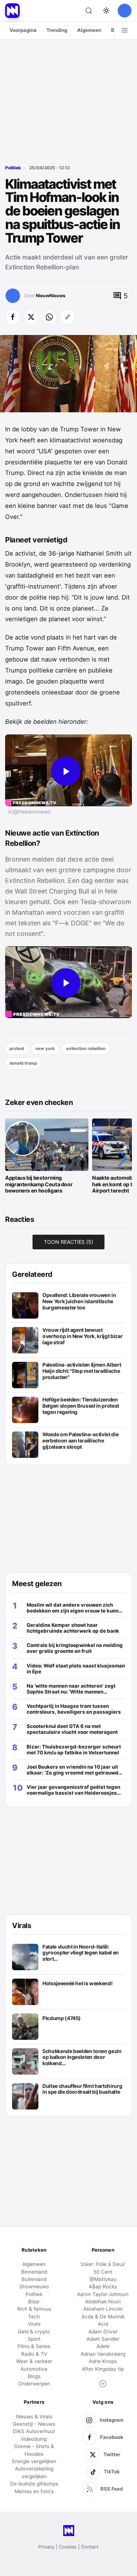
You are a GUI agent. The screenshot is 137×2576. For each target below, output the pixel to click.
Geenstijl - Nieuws (34, 2424)
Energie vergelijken (34, 2461)
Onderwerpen (34, 2384)
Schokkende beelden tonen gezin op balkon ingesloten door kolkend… (82, 2057)
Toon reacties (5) (68, 1242)
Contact (90, 2547)
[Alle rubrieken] (125, 30)
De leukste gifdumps (34, 2484)
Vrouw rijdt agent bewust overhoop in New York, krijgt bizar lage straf (82, 1336)
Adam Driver (103, 2332)
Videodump (34, 2439)
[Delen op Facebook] (13, 317)
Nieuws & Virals (34, 2417)
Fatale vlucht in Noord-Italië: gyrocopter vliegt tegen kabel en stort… (81, 1953)
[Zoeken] (89, 11)
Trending (57, 30)
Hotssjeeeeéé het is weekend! (77, 1983)
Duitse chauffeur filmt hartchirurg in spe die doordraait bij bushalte (82, 2089)
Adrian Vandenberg (103, 2354)
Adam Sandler (103, 2339)
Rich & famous (34, 2309)
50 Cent (103, 2272)
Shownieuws (34, 2286)
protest (17, 1049)
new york (45, 1049)
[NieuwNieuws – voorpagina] (12, 11)
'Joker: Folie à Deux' (103, 2264)
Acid (103, 2324)
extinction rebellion (86, 1049)
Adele (103, 2346)
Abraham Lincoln (103, 2309)
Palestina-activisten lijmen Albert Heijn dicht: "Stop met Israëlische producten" (82, 1371)
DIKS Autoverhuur (34, 2431)
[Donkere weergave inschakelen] (106, 11)
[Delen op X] (31, 317)
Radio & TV (34, 2354)
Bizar (34, 2302)
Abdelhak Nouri (103, 2302)
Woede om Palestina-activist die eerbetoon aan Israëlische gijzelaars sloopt (80, 1440)
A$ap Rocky (103, 2286)
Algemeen (89, 30)
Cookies (68, 2547)
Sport (34, 2339)
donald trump (23, 1063)
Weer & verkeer (34, 2361)
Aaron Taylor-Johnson (103, 2294)
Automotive (34, 2369)
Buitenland (34, 2279)
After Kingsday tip (103, 2369)
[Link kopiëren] (68, 317)
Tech (34, 2317)
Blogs (34, 2376)
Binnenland (34, 2272)
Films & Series (34, 2346)
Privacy (46, 2547)
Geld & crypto (34, 2332)
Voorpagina (23, 30)
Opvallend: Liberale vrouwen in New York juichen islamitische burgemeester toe (79, 1301)
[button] (15, 1158)
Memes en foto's (34, 2491)
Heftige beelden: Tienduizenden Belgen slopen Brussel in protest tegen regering (81, 1406)
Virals (34, 2324)
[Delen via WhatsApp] (49, 317)
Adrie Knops (103, 2361)
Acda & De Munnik (103, 2317)
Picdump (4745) (62, 2018)
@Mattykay (103, 2279)
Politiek (13, 168)
